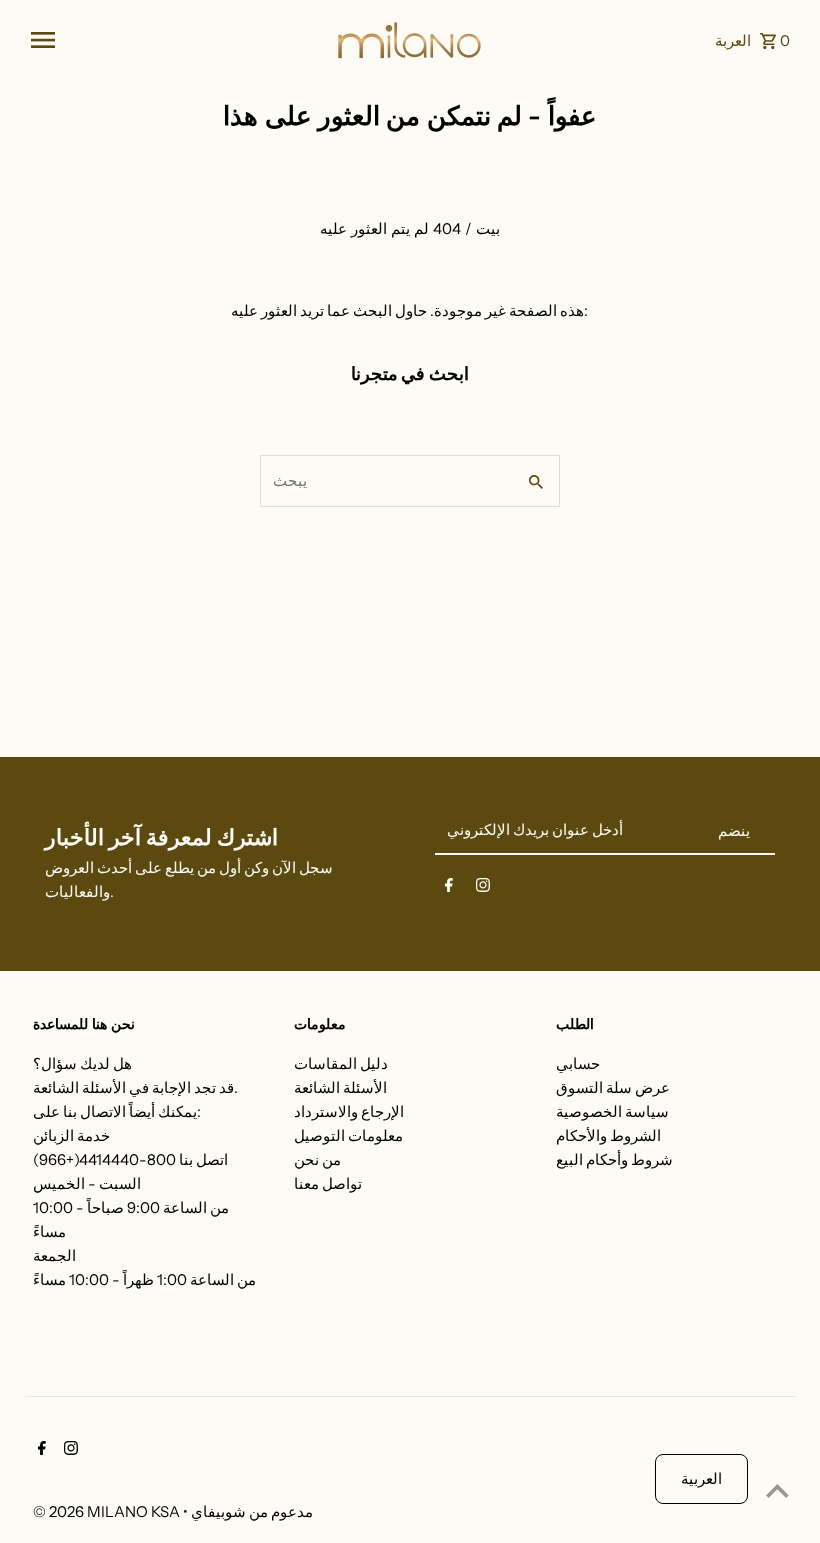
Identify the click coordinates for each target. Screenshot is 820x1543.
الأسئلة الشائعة (340, 1087)
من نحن (317, 1159)
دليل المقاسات (341, 1063)
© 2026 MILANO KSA (108, 1511)
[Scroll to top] (777, 1490)
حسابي (578, 1063)
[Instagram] (483, 889)
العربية (701, 1478)
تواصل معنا (328, 1183)
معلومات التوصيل (348, 1135)
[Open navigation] (175, 40)
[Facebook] (449, 889)
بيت (488, 228)
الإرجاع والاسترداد (349, 1111)
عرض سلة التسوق (613, 1087)
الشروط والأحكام (608, 1135)
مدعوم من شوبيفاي (252, 1511)
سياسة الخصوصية (612, 1111)
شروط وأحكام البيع (614, 1159)
